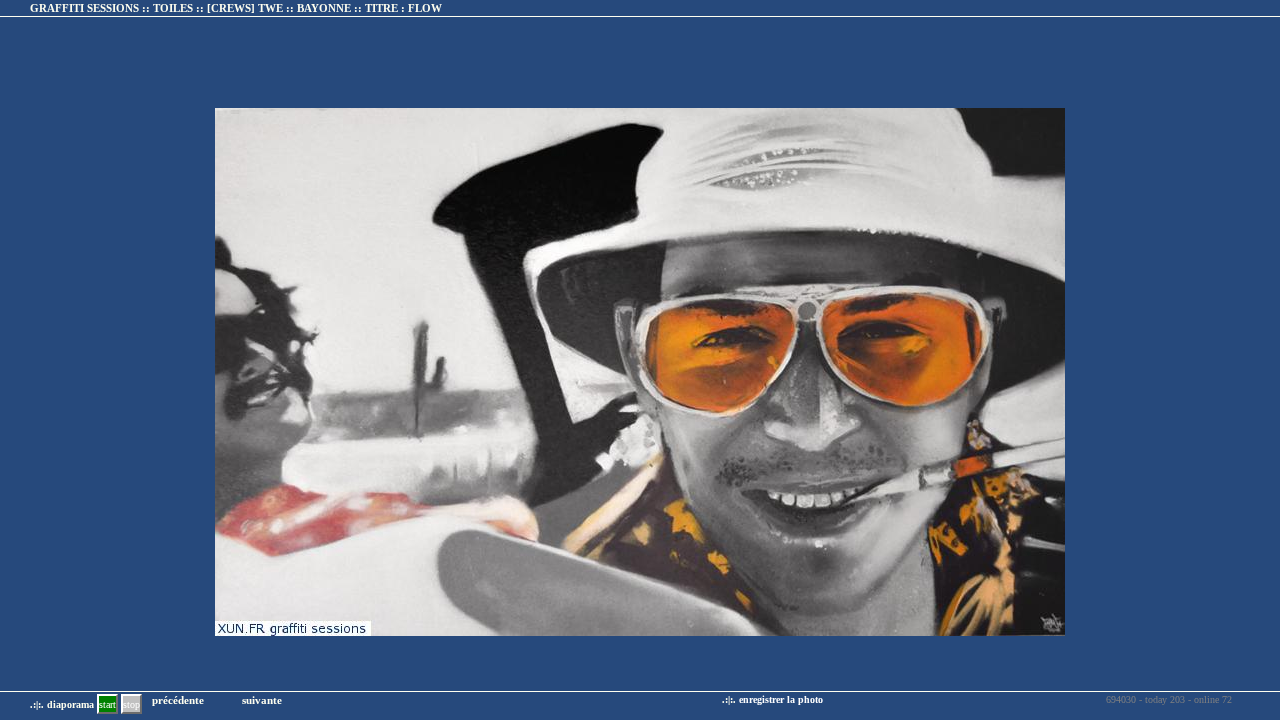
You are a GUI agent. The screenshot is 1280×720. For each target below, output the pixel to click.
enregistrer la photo (781, 699)
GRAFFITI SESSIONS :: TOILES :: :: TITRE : (236, 8)
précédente (178, 700)
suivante (262, 700)
